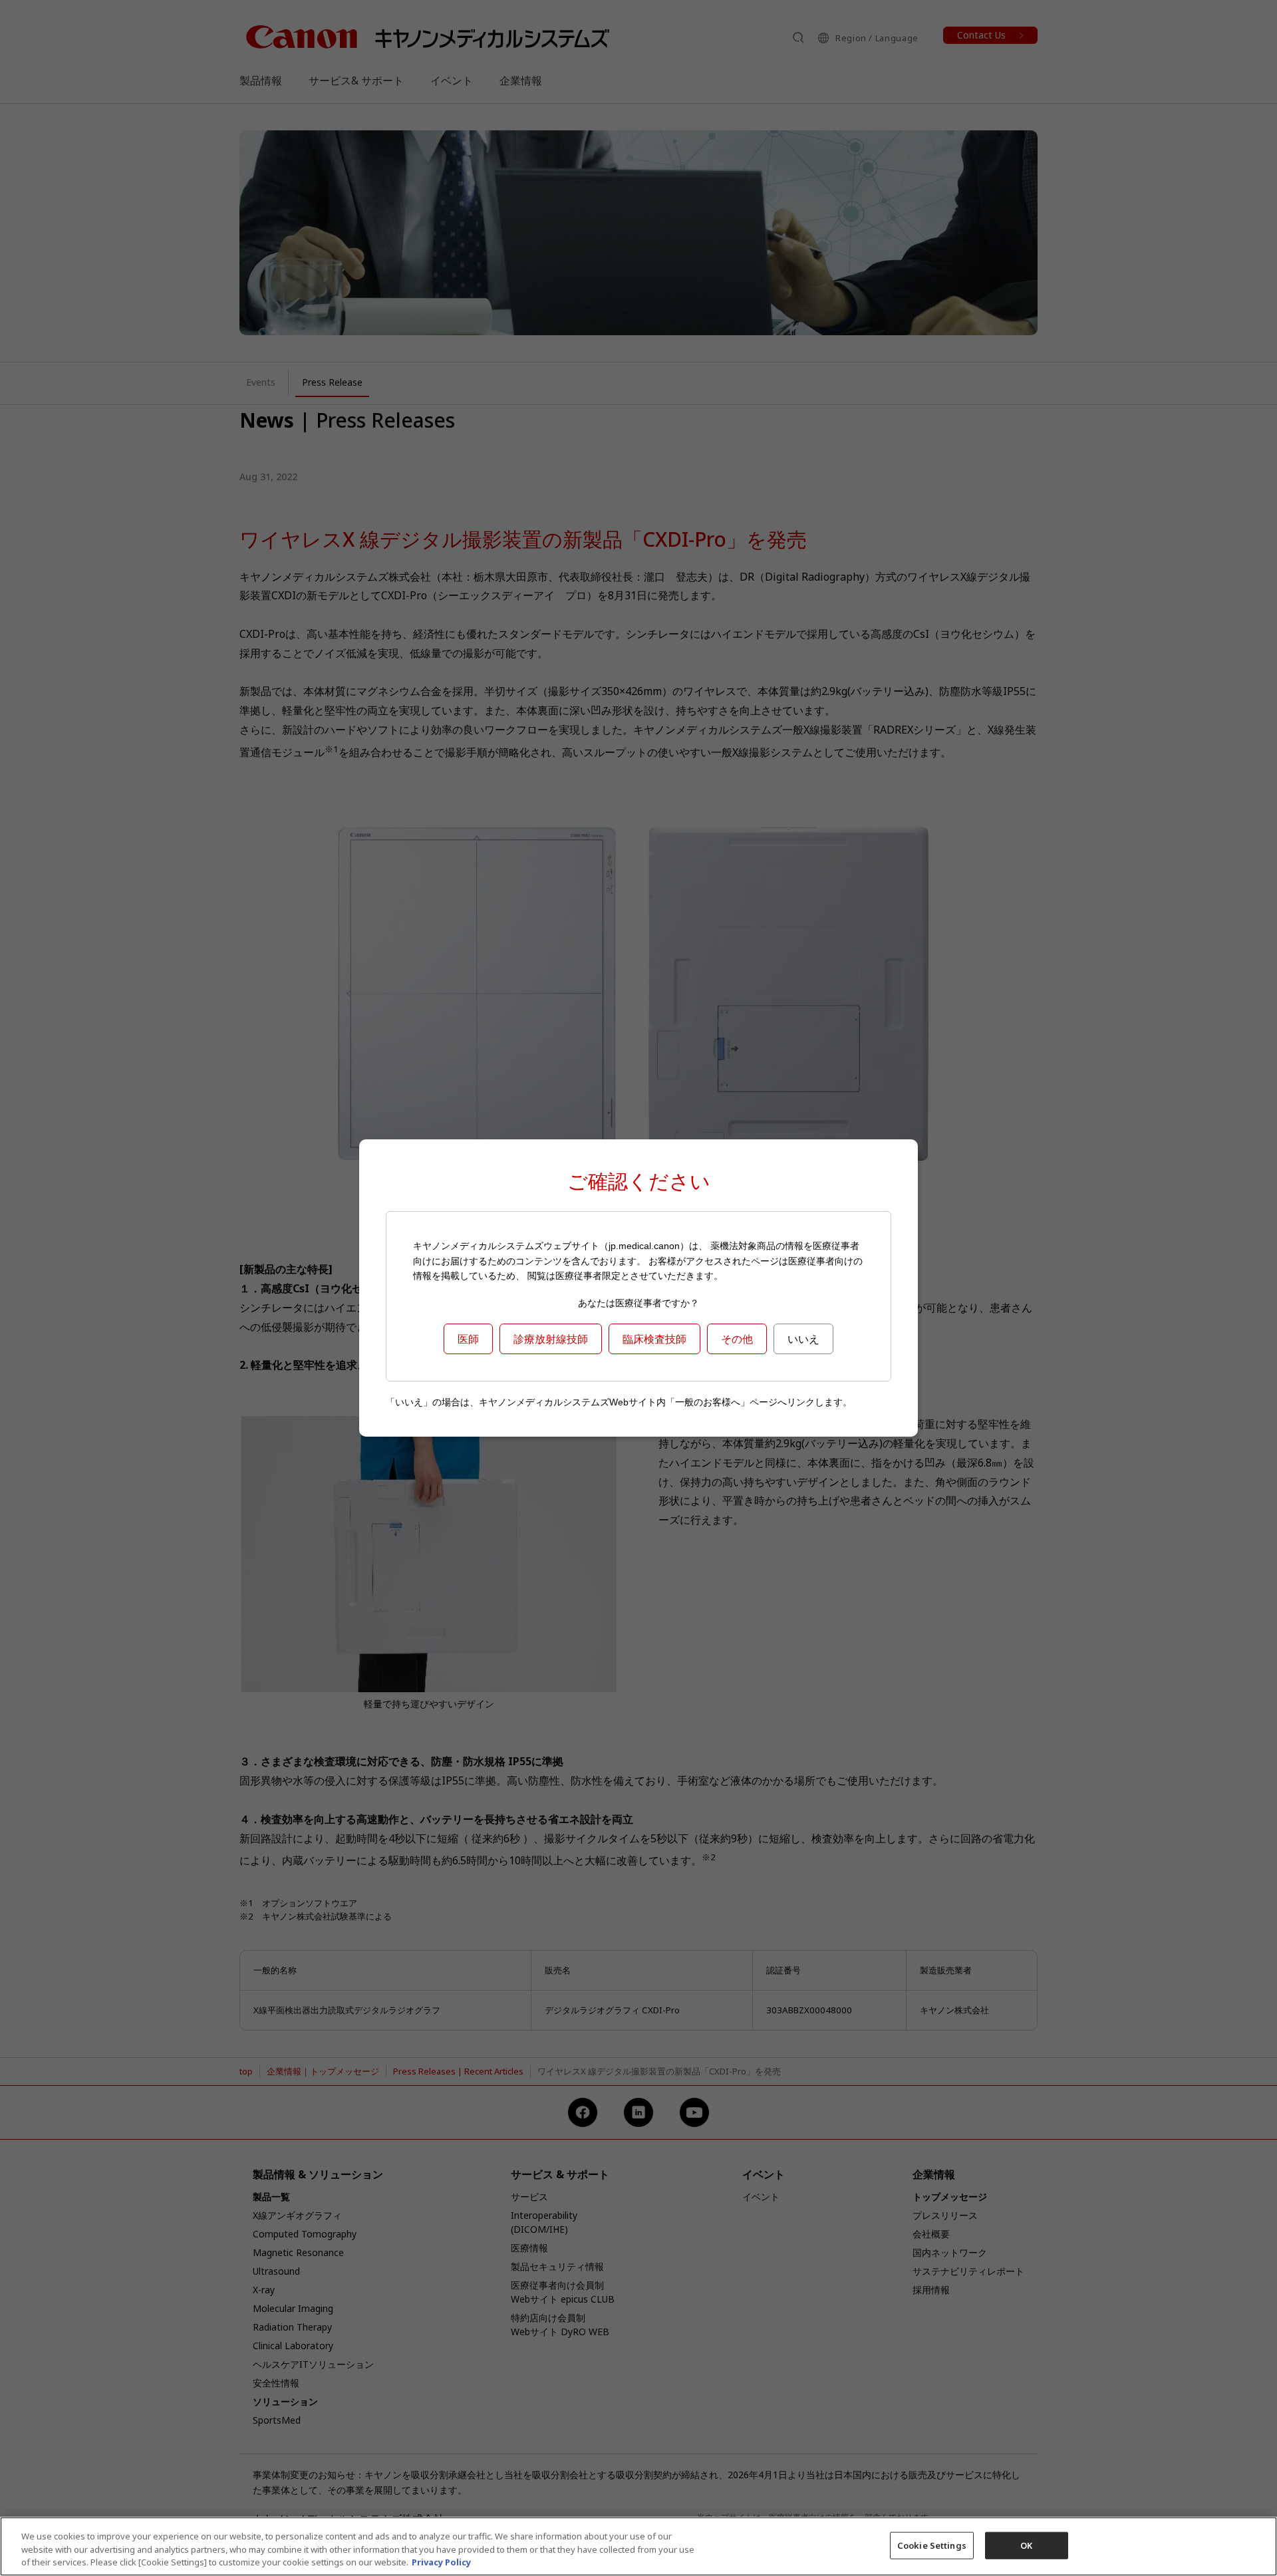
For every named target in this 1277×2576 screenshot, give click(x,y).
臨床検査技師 (654, 1339)
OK (1026, 2545)
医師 (468, 1339)
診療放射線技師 (551, 1339)
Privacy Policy (441, 2562)
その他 (737, 1339)
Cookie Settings (932, 2545)
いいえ (803, 1339)
